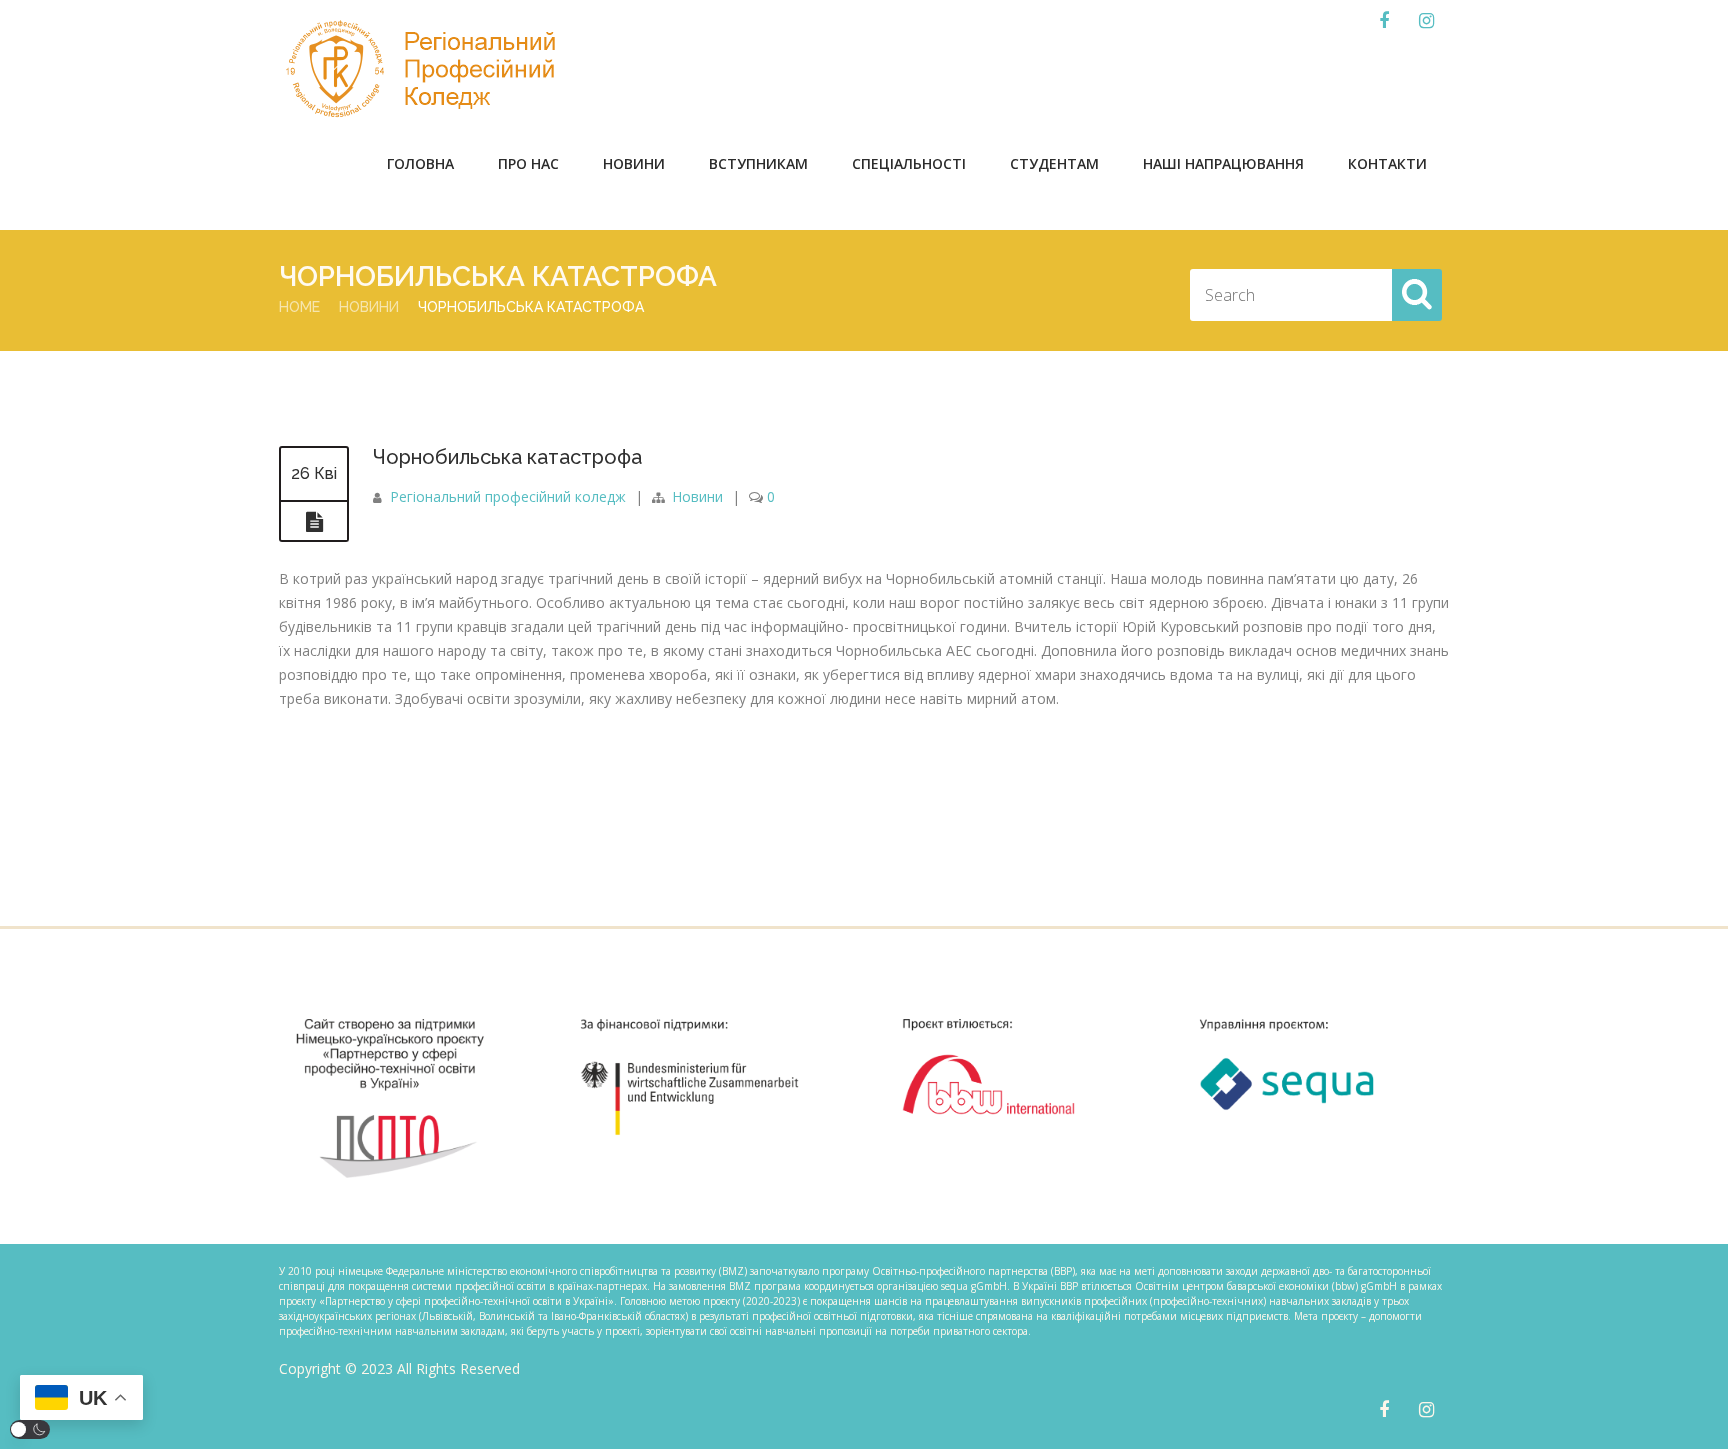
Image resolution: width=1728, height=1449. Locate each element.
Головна (420, 163)
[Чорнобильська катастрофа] (314, 522)
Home (299, 307)
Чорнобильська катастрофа (507, 457)
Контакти (1387, 163)
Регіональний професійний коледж (508, 496)
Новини (634, 163)
